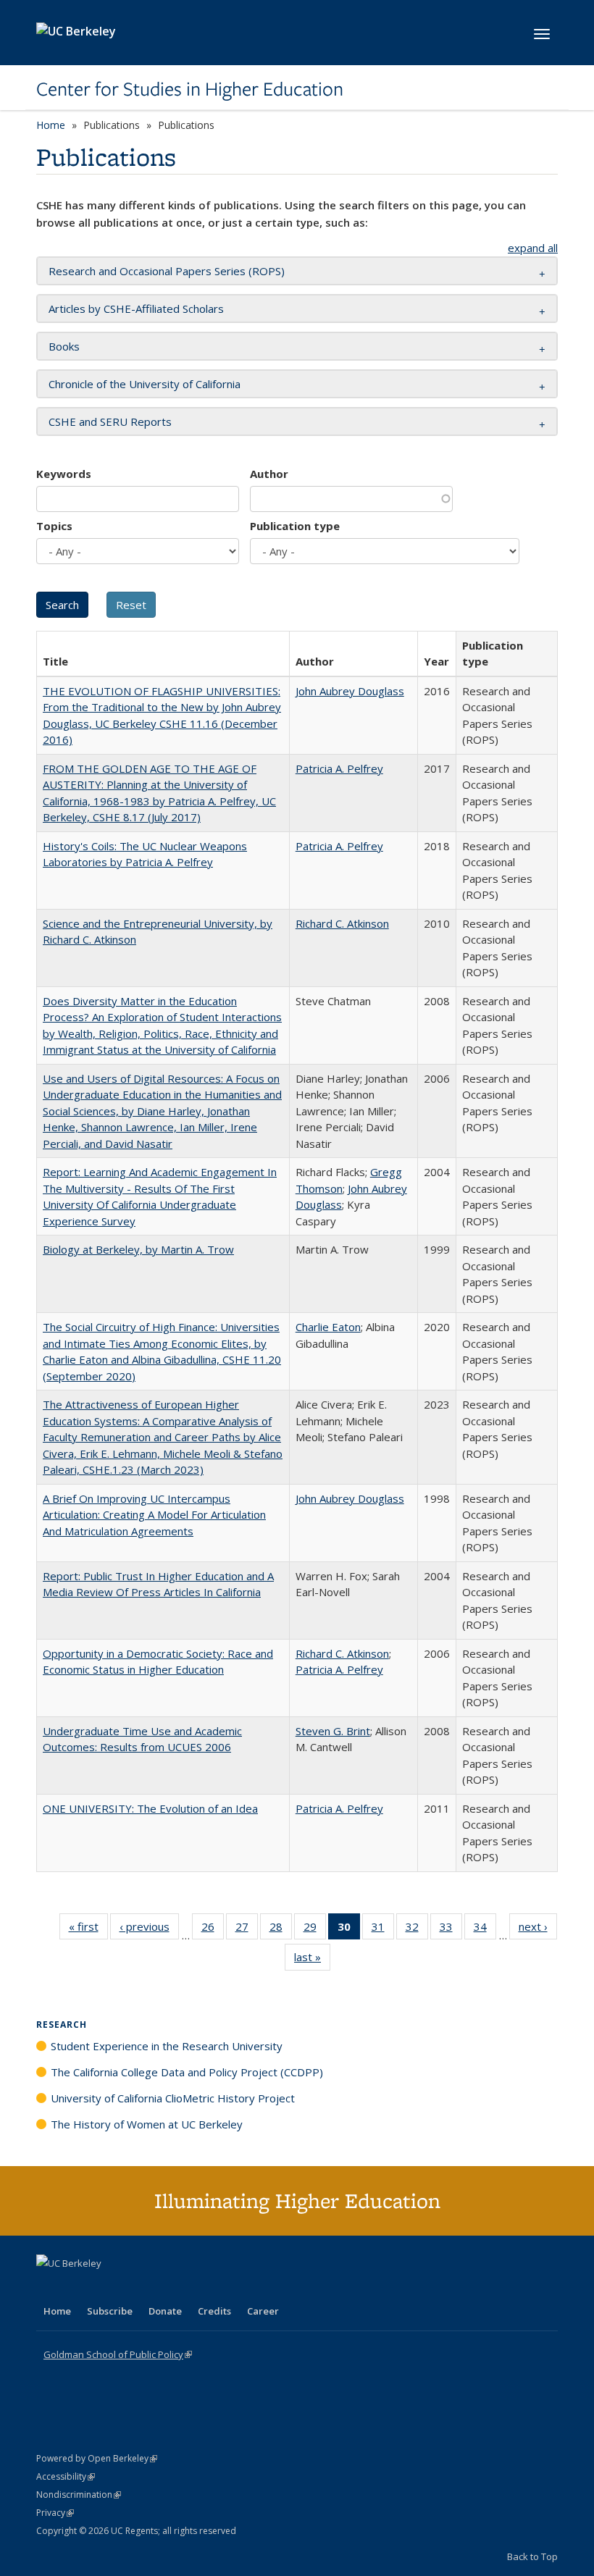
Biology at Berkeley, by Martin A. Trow (138, 1249)
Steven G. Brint (333, 1731)
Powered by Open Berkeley (97, 2458)
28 (281, 1930)
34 (485, 1930)
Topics (54, 526)
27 (247, 1930)
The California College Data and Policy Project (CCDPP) (187, 2072)
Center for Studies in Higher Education (190, 89)
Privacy (55, 2513)
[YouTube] (106, 2288)
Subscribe (110, 2311)
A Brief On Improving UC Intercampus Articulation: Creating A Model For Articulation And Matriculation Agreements (154, 1515)
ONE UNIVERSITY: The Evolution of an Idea (150, 1808)
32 (417, 1930)
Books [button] (64, 346)
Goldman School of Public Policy (118, 2354)
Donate (165, 2311)
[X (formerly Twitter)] (49, 2288)
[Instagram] (134, 2288)
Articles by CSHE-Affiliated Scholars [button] (136, 309)
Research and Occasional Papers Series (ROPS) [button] (167, 271)
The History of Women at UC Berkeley (147, 2124)
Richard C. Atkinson (342, 923)
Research (62, 2025)
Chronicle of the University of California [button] (145, 384)
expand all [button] (533, 248)
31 (383, 1930)
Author (269, 474)
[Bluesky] (162, 2288)
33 (451, 1930)
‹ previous (149, 1930)
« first (88, 1930)
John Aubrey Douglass (350, 691)
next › (538, 1930)
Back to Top (532, 2556)
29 (315, 1930)
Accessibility (66, 2476)
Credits (214, 2311)
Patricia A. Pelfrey (339, 768)
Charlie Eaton (328, 1327)
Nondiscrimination (79, 2495)
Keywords (64, 474)
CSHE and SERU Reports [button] (110, 421)
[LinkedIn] (78, 2288)
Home (51, 125)
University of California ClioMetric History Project (173, 2098)
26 (213, 1930)
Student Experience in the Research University (167, 2046)
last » (312, 1960)
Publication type (295, 526)
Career (263, 2311)
